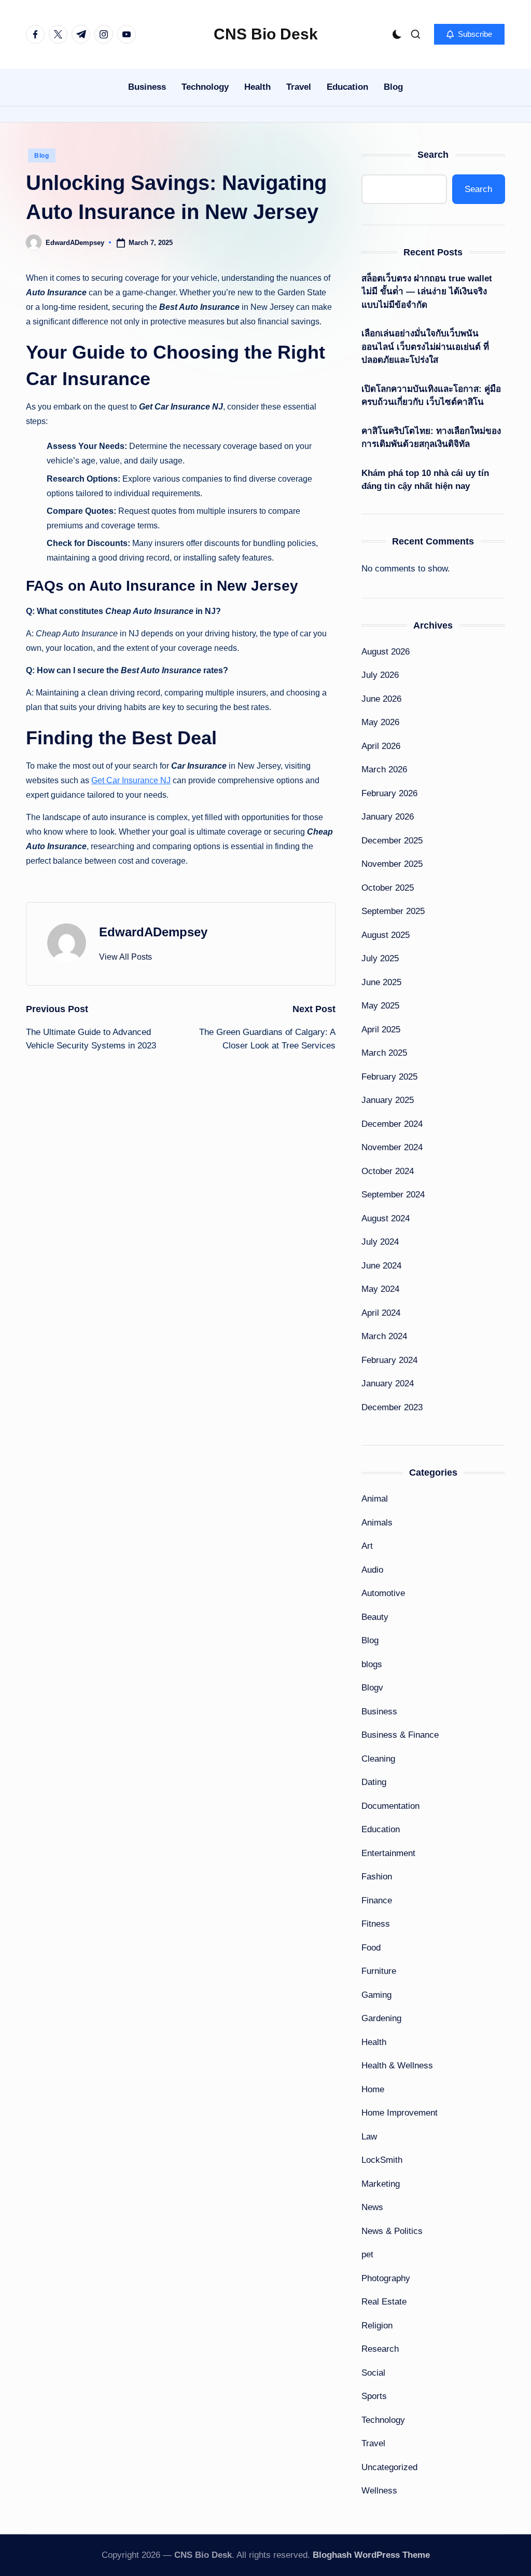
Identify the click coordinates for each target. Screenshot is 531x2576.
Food (371, 1948)
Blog (42, 156)
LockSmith (382, 2160)
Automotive (383, 1593)
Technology (383, 2420)
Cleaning (378, 1759)
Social (373, 2373)
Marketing (381, 2184)
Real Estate (384, 2302)
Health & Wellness (397, 2066)
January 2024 (388, 1384)
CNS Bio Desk (266, 34)
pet (367, 2254)
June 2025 (381, 982)
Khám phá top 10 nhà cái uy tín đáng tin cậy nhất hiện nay (425, 480)
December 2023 (392, 1407)
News (372, 2207)
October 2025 (388, 888)
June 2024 (381, 1266)
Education (381, 1829)
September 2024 (393, 1195)
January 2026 (388, 817)
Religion (377, 2326)
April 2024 (381, 1313)
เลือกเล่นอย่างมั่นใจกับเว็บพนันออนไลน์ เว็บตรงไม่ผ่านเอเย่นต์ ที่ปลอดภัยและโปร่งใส (425, 347)
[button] (469, 34)
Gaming (376, 1995)
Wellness (379, 2491)
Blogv (372, 1688)
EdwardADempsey (153, 932)
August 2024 (386, 1218)
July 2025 (380, 958)
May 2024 (380, 1289)
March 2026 (384, 769)
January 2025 (388, 1100)
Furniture (379, 1971)
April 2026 (381, 746)
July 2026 (380, 675)
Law (369, 2137)
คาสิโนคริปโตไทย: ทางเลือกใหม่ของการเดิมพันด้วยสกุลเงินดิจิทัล (431, 438)
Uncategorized (389, 2467)
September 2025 (393, 911)
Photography (386, 2278)
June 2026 (381, 699)
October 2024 (388, 1171)
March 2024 (384, 1336)
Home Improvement (400, 2113)
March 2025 (384, 1053)
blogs (372, 1664)
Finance (377, 1900)
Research (380, 2349)
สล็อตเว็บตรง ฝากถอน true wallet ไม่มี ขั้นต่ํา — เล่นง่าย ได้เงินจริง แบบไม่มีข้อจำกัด (427, 292)
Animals (377, 1523)
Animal (375, 1499)
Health (374, 2042)
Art (367, 1546)
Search (433, 155)
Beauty (375, 1617)
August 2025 (386, 935)
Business (379, 1712)
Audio (372, 1570)
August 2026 (386, 652)
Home (373, 2089)
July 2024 (380, 1242)
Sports (374, 2396)
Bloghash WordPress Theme (371, 2555)
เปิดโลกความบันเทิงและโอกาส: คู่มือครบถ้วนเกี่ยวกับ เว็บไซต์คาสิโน (431, 396)
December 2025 (392, 841)
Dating (374, 1782)
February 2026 (389, 793)
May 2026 (380, 722)
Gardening (381, 2018)
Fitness (376, 1924)
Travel (373, 2443)
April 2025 (381, 1030)
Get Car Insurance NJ (131, 780)
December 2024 (392, 1124)
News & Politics (392, 2231)
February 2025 (389, 1077)
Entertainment (388, 1853)
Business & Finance (400, 1735)
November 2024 (392, 1147)
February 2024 (389, 1360)
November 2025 (392, 864)
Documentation (390, 1806)
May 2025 (380, 1006)
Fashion (377, 1877)
